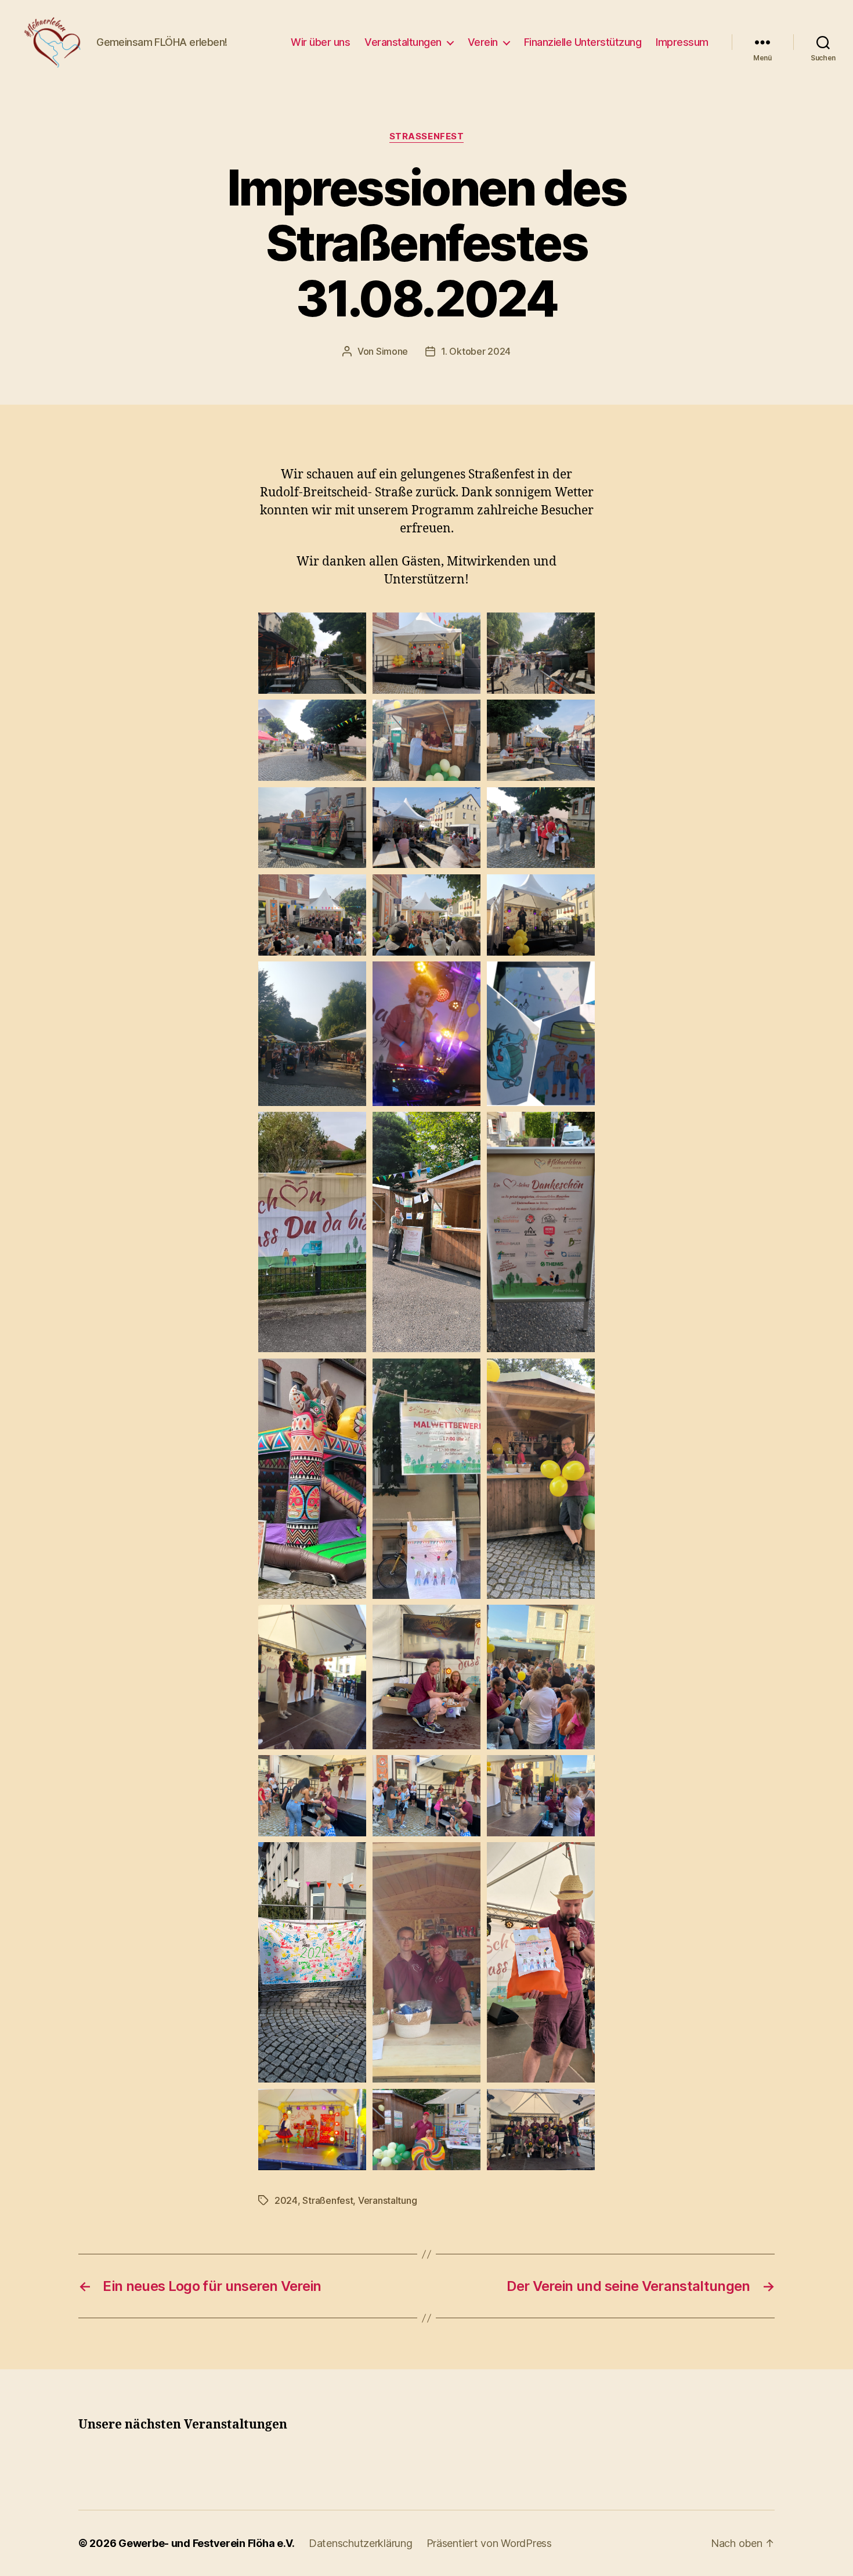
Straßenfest (427, 136)
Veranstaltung (388, 2200)
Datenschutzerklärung (361, 2543)
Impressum (682, 42)
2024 (286, 2200)
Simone (392, 351)
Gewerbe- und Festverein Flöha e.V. (207, 2543)
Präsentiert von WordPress (489, 2543)
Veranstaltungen (403, 42)
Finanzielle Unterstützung (583, 42)
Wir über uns (320, 42)
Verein (483, 42)
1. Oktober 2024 (476, 351)
